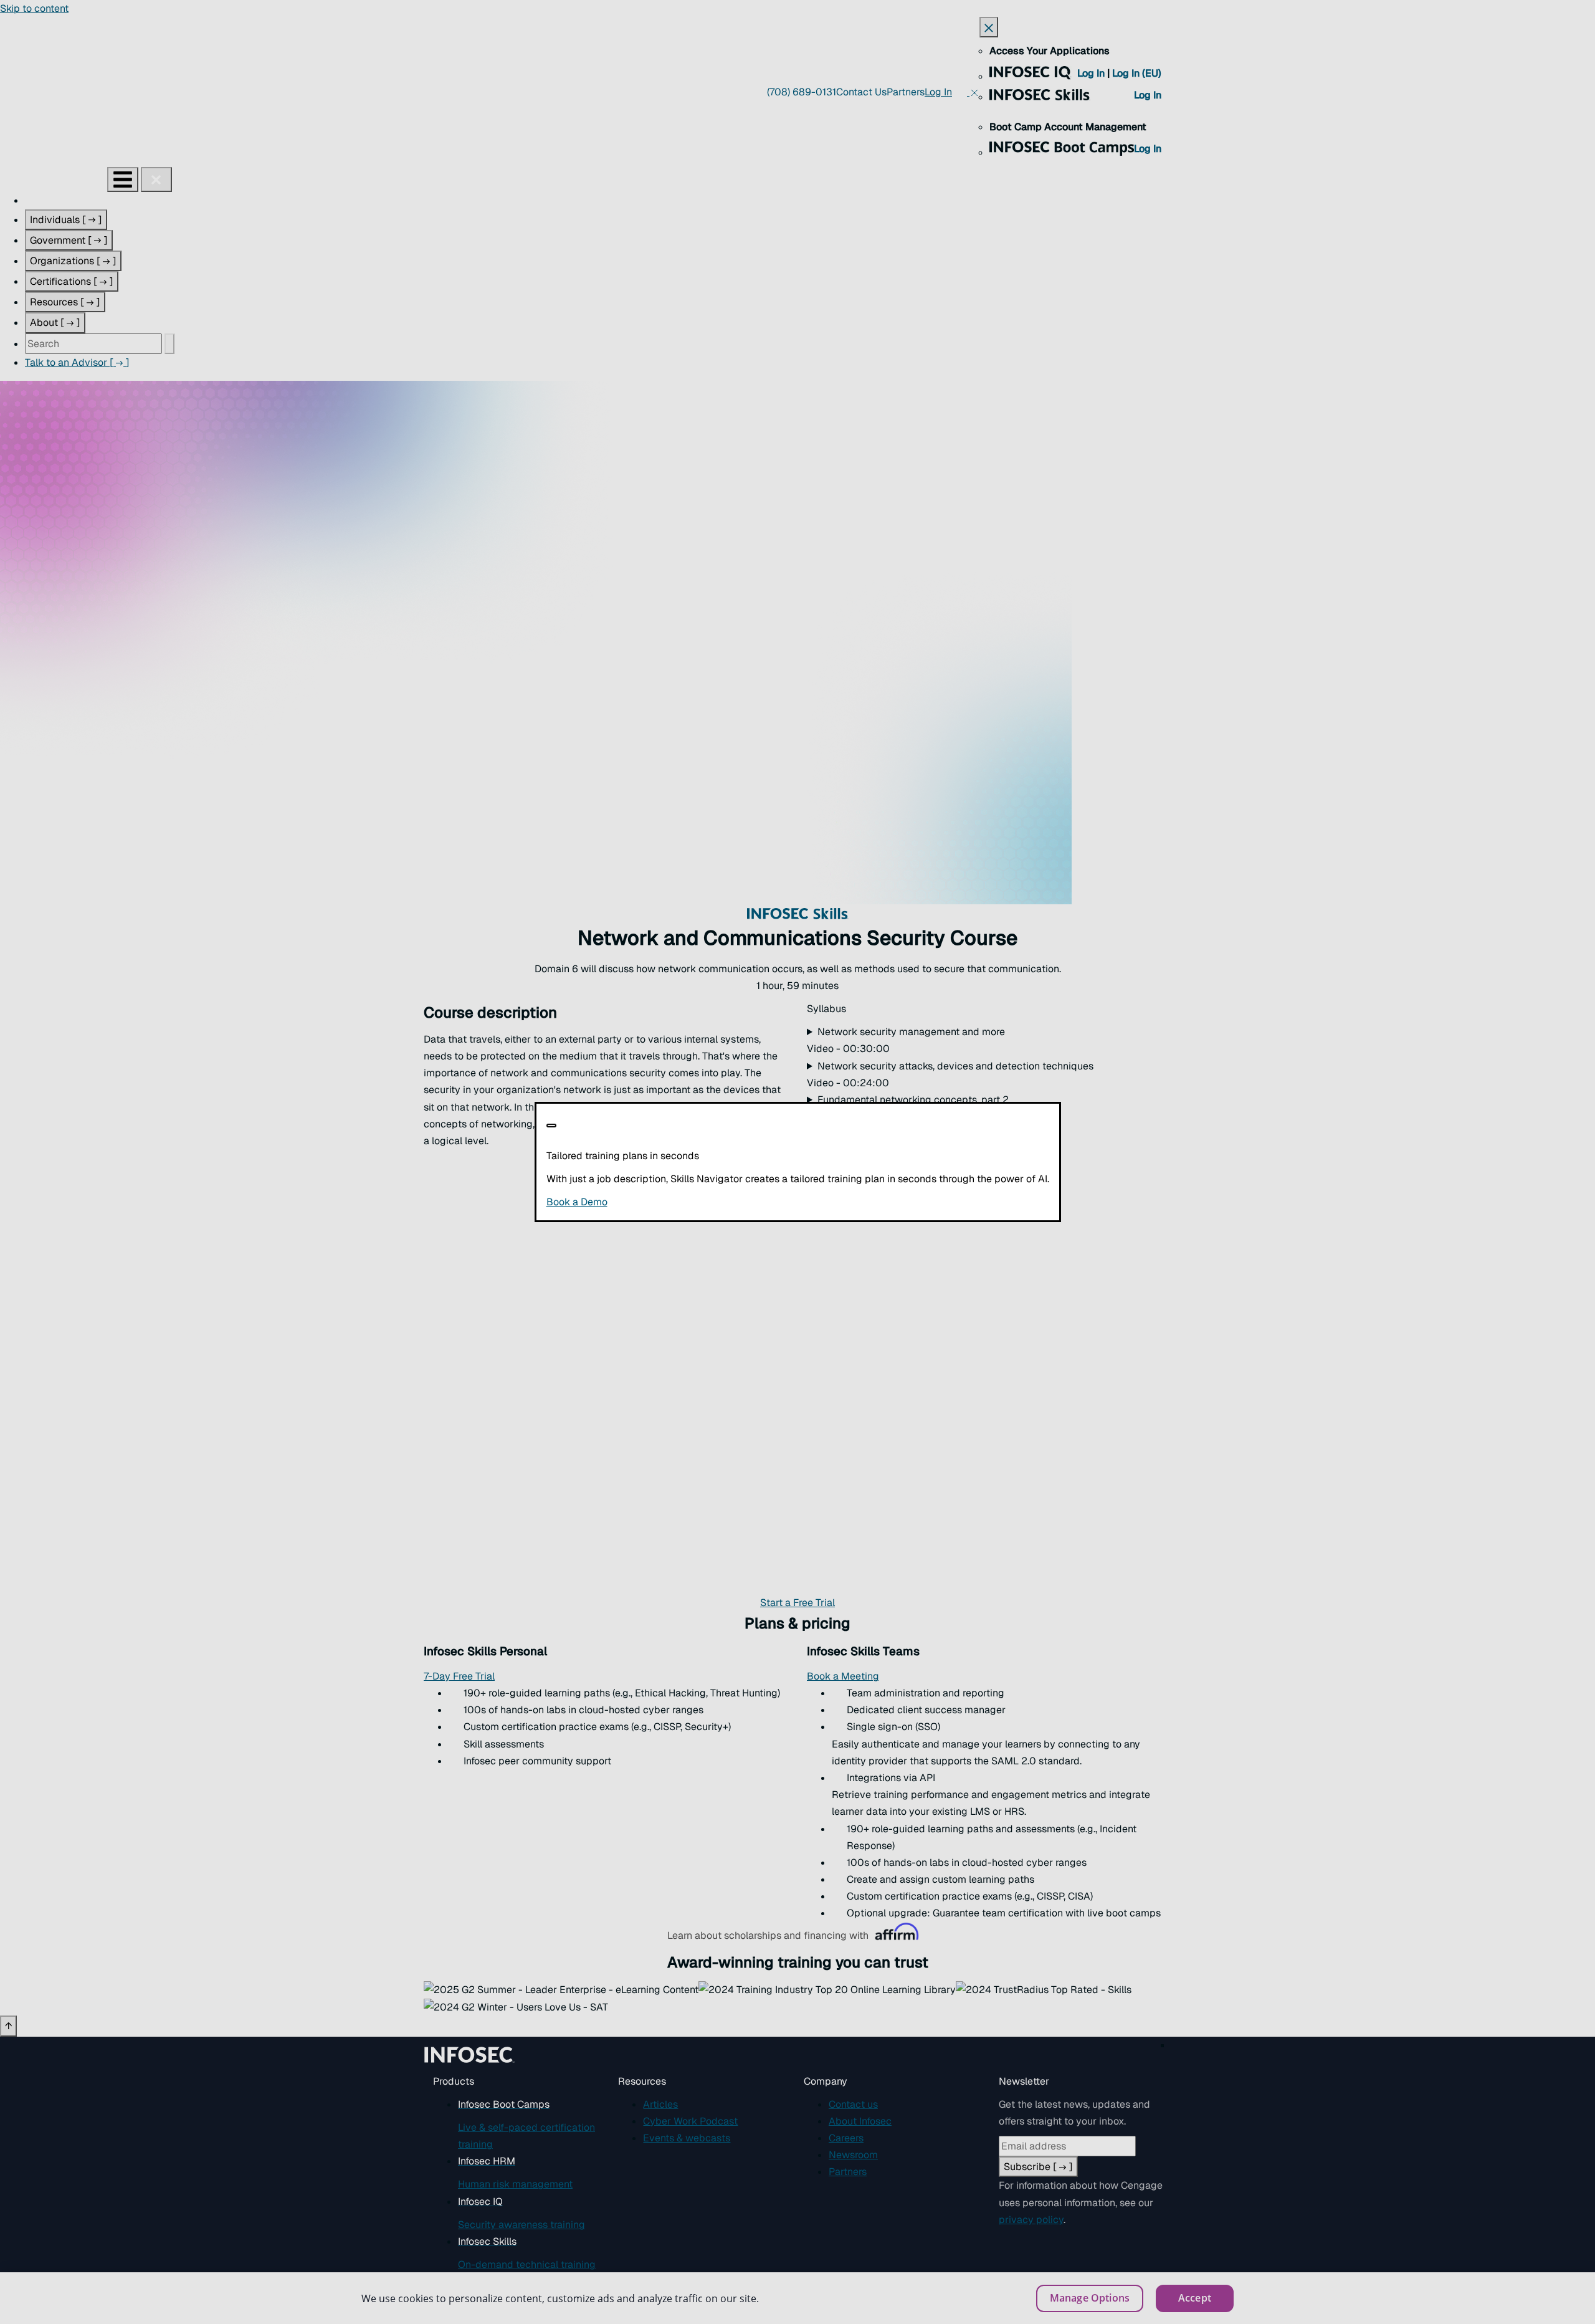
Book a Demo (653, 1202)
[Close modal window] (551, 1126)
